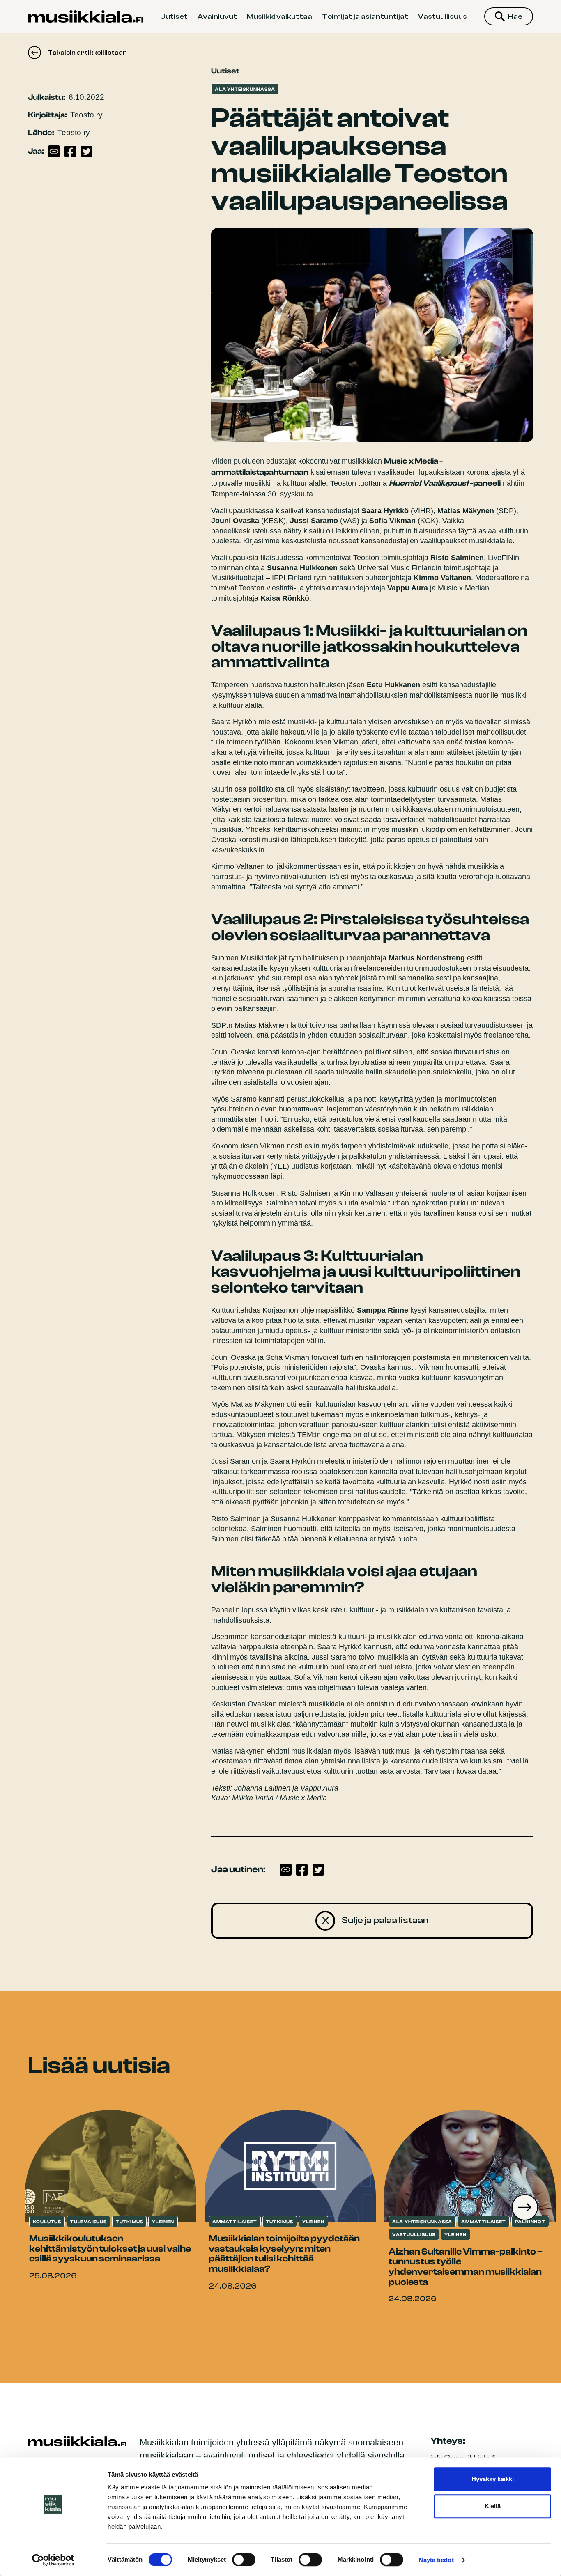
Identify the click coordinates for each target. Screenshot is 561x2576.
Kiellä (493, 2506)
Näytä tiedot (436, 2560)
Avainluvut (217, 16)
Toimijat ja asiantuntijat (365, 16)
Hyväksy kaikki (493, 2479)
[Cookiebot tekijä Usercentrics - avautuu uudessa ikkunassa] (53, 2560)
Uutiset (174, 16)
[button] (525, 2207)
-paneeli (445, 483)
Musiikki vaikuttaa (279, 16)
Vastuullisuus (443, 16)
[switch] (244, 2560)
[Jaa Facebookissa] (70, 152)
